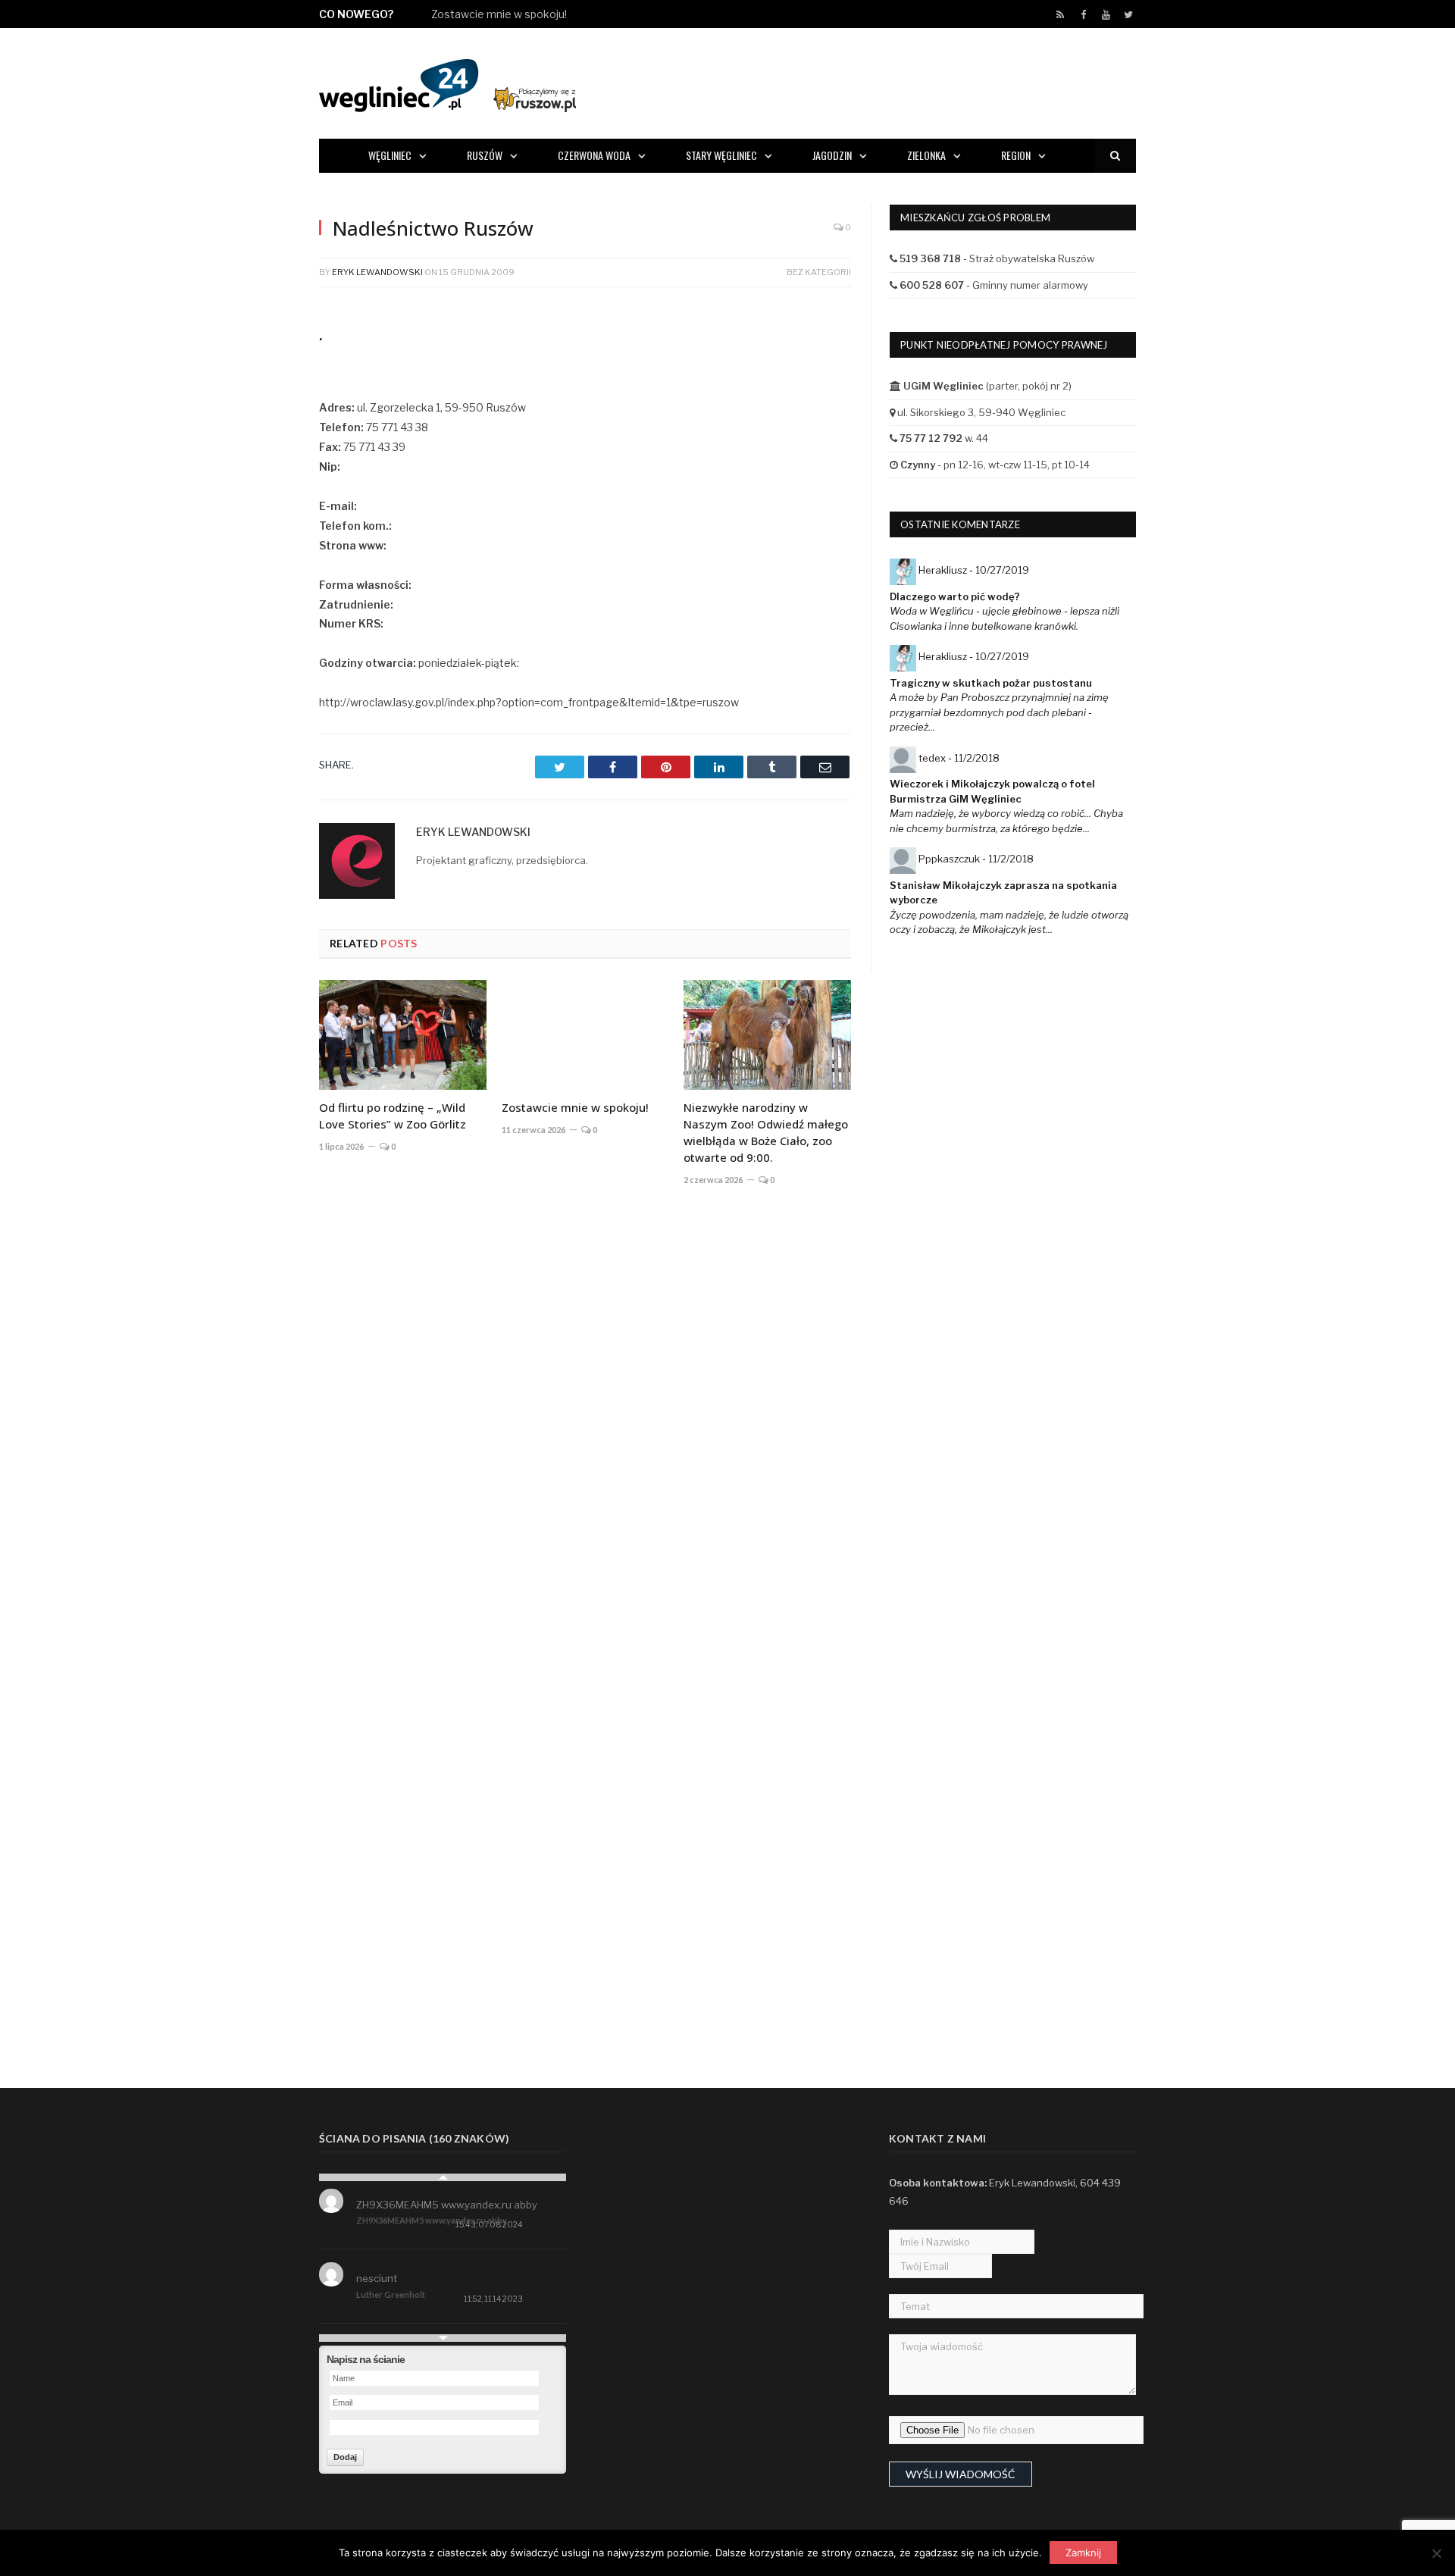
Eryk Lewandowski (377, 272)
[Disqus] (585, 1422)
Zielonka (926, 155)
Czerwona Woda (594, 155)
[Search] (1115, 156)
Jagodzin (832, 155)
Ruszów (485, 155)
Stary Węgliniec (721, 155)
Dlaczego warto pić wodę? (955, 596)
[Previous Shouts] (443, 2177)
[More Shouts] (443, 2338)
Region (1016, 155)
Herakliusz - (974, 570)
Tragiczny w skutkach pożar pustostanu (991, 683)
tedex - (959, 758)
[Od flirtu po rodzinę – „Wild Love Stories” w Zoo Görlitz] (403, 1034)
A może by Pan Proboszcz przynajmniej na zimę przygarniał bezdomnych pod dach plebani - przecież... (999, 712)
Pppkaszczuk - (976, 859)
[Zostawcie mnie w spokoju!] (585, 1034)
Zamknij (1083, 2553)
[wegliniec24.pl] (447, 83)
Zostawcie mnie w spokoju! (499, 14)
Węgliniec (390, 155)
